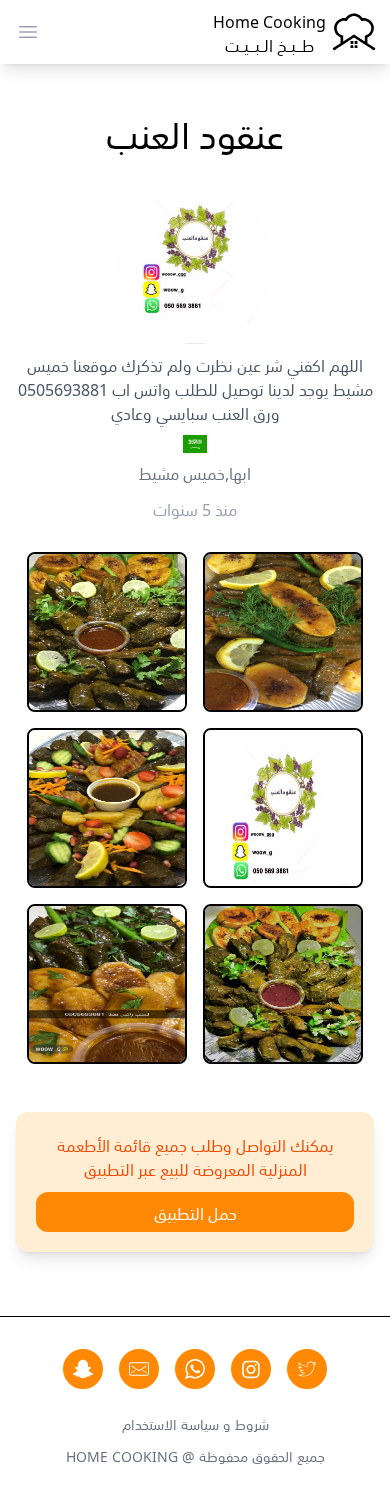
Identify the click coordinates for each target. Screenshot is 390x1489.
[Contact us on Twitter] (307, 1369)
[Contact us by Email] (139, 1369)
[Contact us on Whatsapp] (195, 1369)
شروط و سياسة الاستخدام (195, 1423)
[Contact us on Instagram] (251, 1369)
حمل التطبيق (195, 1212)
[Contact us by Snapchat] (83, 1369)
